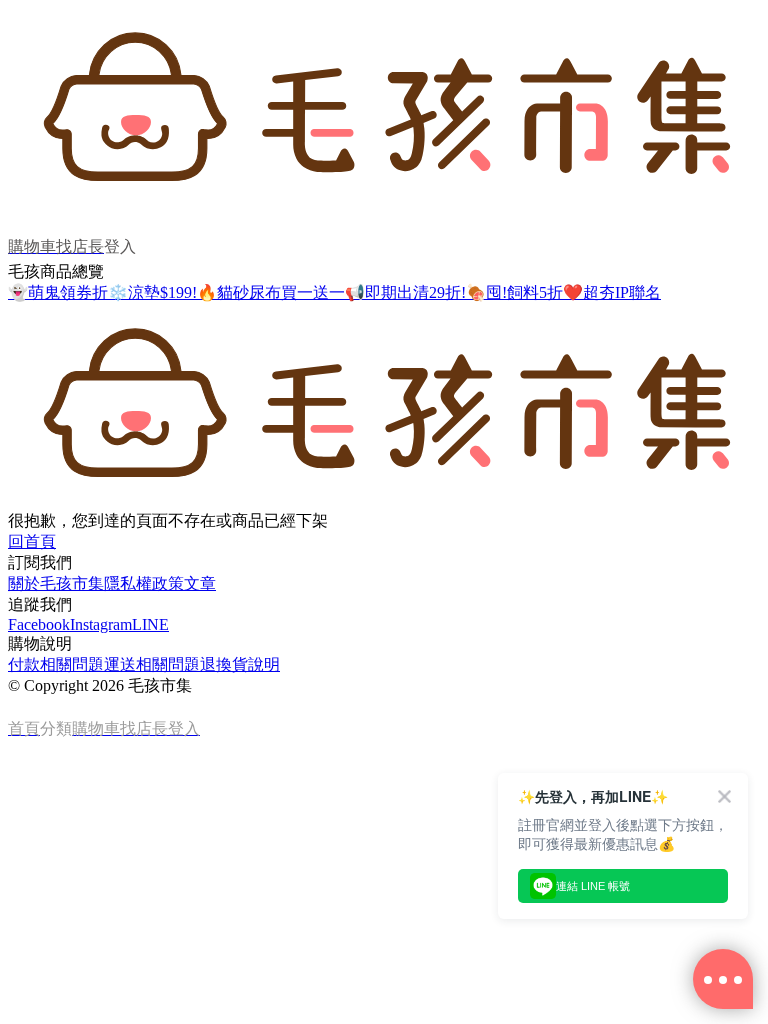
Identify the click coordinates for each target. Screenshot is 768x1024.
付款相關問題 (56, 664)
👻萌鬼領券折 (58, 292)
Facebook (39, 624)
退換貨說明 (240, 664)
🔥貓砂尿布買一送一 (271, 292)
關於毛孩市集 (56, 583)
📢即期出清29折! (405, 292)
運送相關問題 (152, 664)
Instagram (101, 624)
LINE (150, 624)
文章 (200, 583)
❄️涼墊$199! (152, 292)
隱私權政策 (144, 583)
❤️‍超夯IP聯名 (612, 292)
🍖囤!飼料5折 (514, 292)
